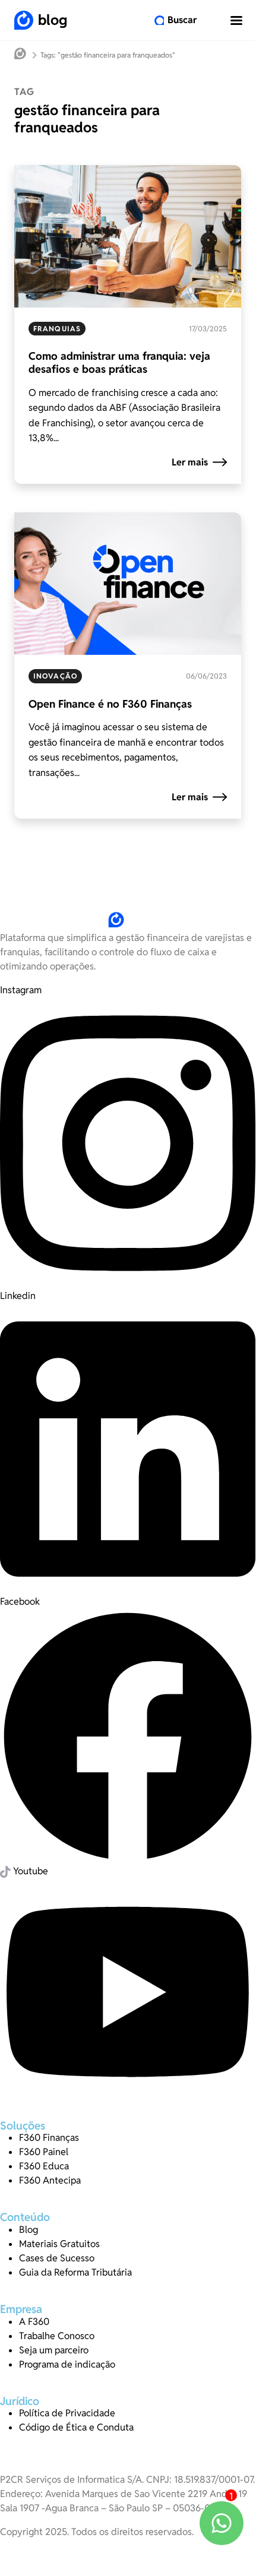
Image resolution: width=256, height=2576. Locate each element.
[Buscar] (159, 20)
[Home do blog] (20, 55)
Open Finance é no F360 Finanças (110, 704)
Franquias (57, 329)
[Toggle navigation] (236, 20)
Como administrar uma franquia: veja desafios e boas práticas (119, 362)
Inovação (55, 676)
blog (53, 20)
